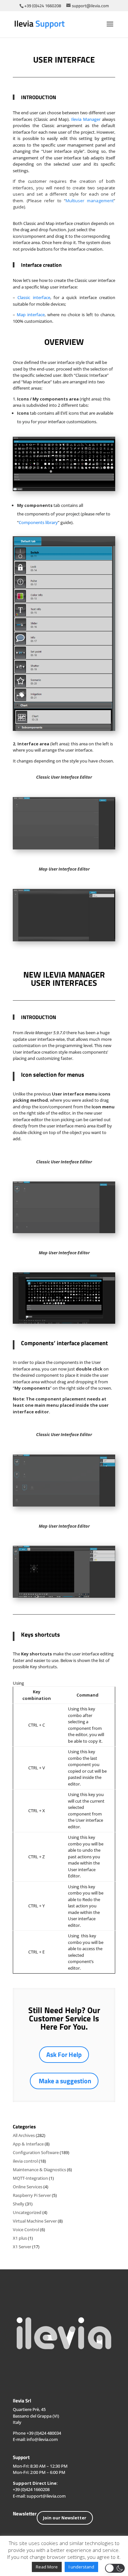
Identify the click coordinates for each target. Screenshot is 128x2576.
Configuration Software (36, 2152)
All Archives (24, 2135)
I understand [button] (81, 2567)
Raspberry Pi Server (32, 2195)
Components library (38, 522)
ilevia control (25, 2161)
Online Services (28, 2187)
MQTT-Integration (30, 2178)
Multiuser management (90, 201)
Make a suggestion (65, 2081)
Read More (47, 2567)
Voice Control (26, 2230)
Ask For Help (64, 2054)
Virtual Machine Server (35, 2221)
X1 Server (22, 2247)
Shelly (19, 2204)
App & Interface (28, 2144)
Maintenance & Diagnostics (39, 2170)
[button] (115, 2568)
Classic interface (34, 297)
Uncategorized (27, 2212)
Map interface (31, 315)
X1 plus (20, 2238)
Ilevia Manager (86, 119)
